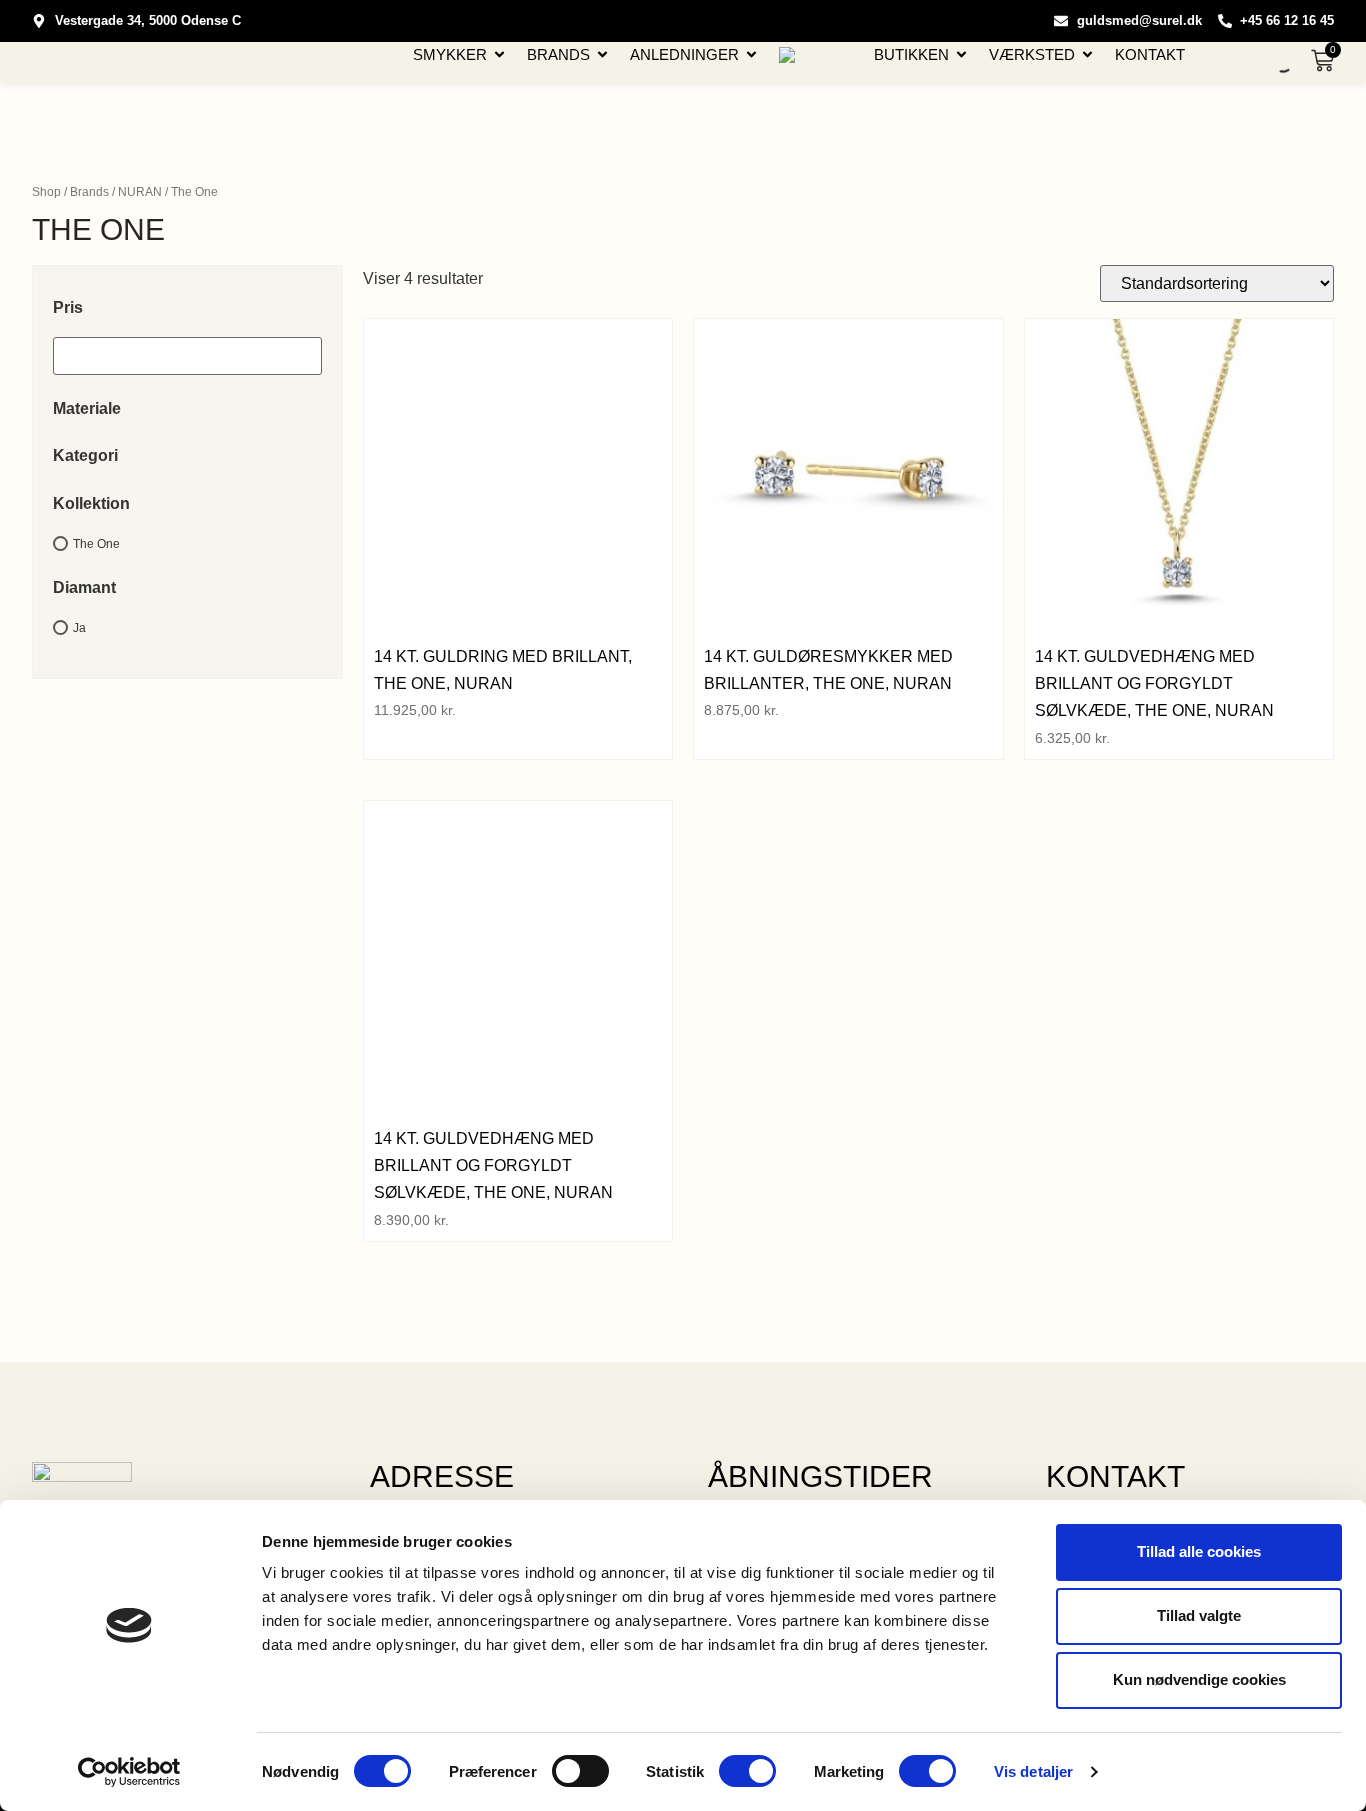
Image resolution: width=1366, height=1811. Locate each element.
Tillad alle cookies (1199, 1551)
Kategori (85, 455)
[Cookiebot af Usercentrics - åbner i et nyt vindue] (129, 1772)
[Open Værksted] (1087, 55)
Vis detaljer (1033, 1771)
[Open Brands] (602, 55)
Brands (89, 192)
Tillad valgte (1199, 1615)
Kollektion (91, 503)
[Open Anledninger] (751, 55)
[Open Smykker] (499, 55)
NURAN (140, 192)
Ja (79, 628)
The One (96, 543)
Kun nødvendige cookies (1199, 1679)
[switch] (580, 1771)
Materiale (87, 408)
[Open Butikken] (961, 55)
